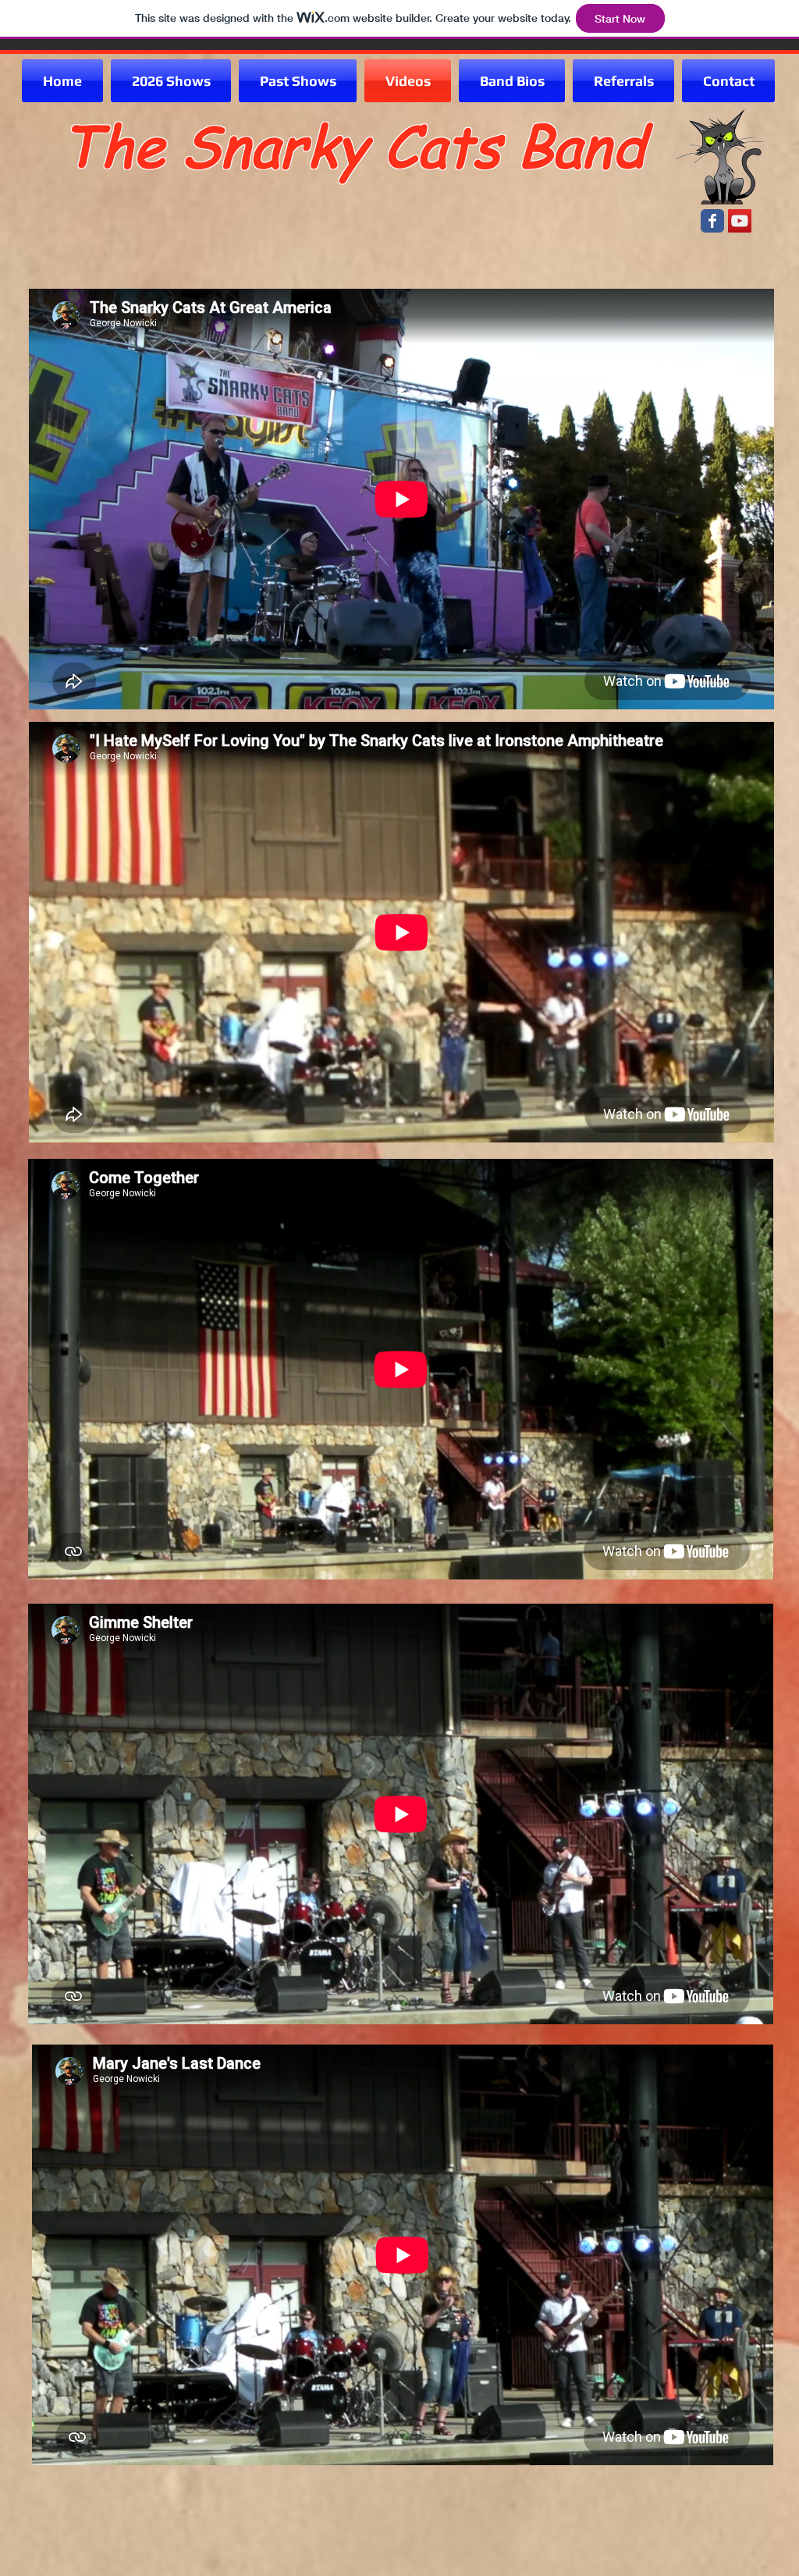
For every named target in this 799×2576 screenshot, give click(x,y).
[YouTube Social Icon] (740, 221)
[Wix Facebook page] (712, 221)
